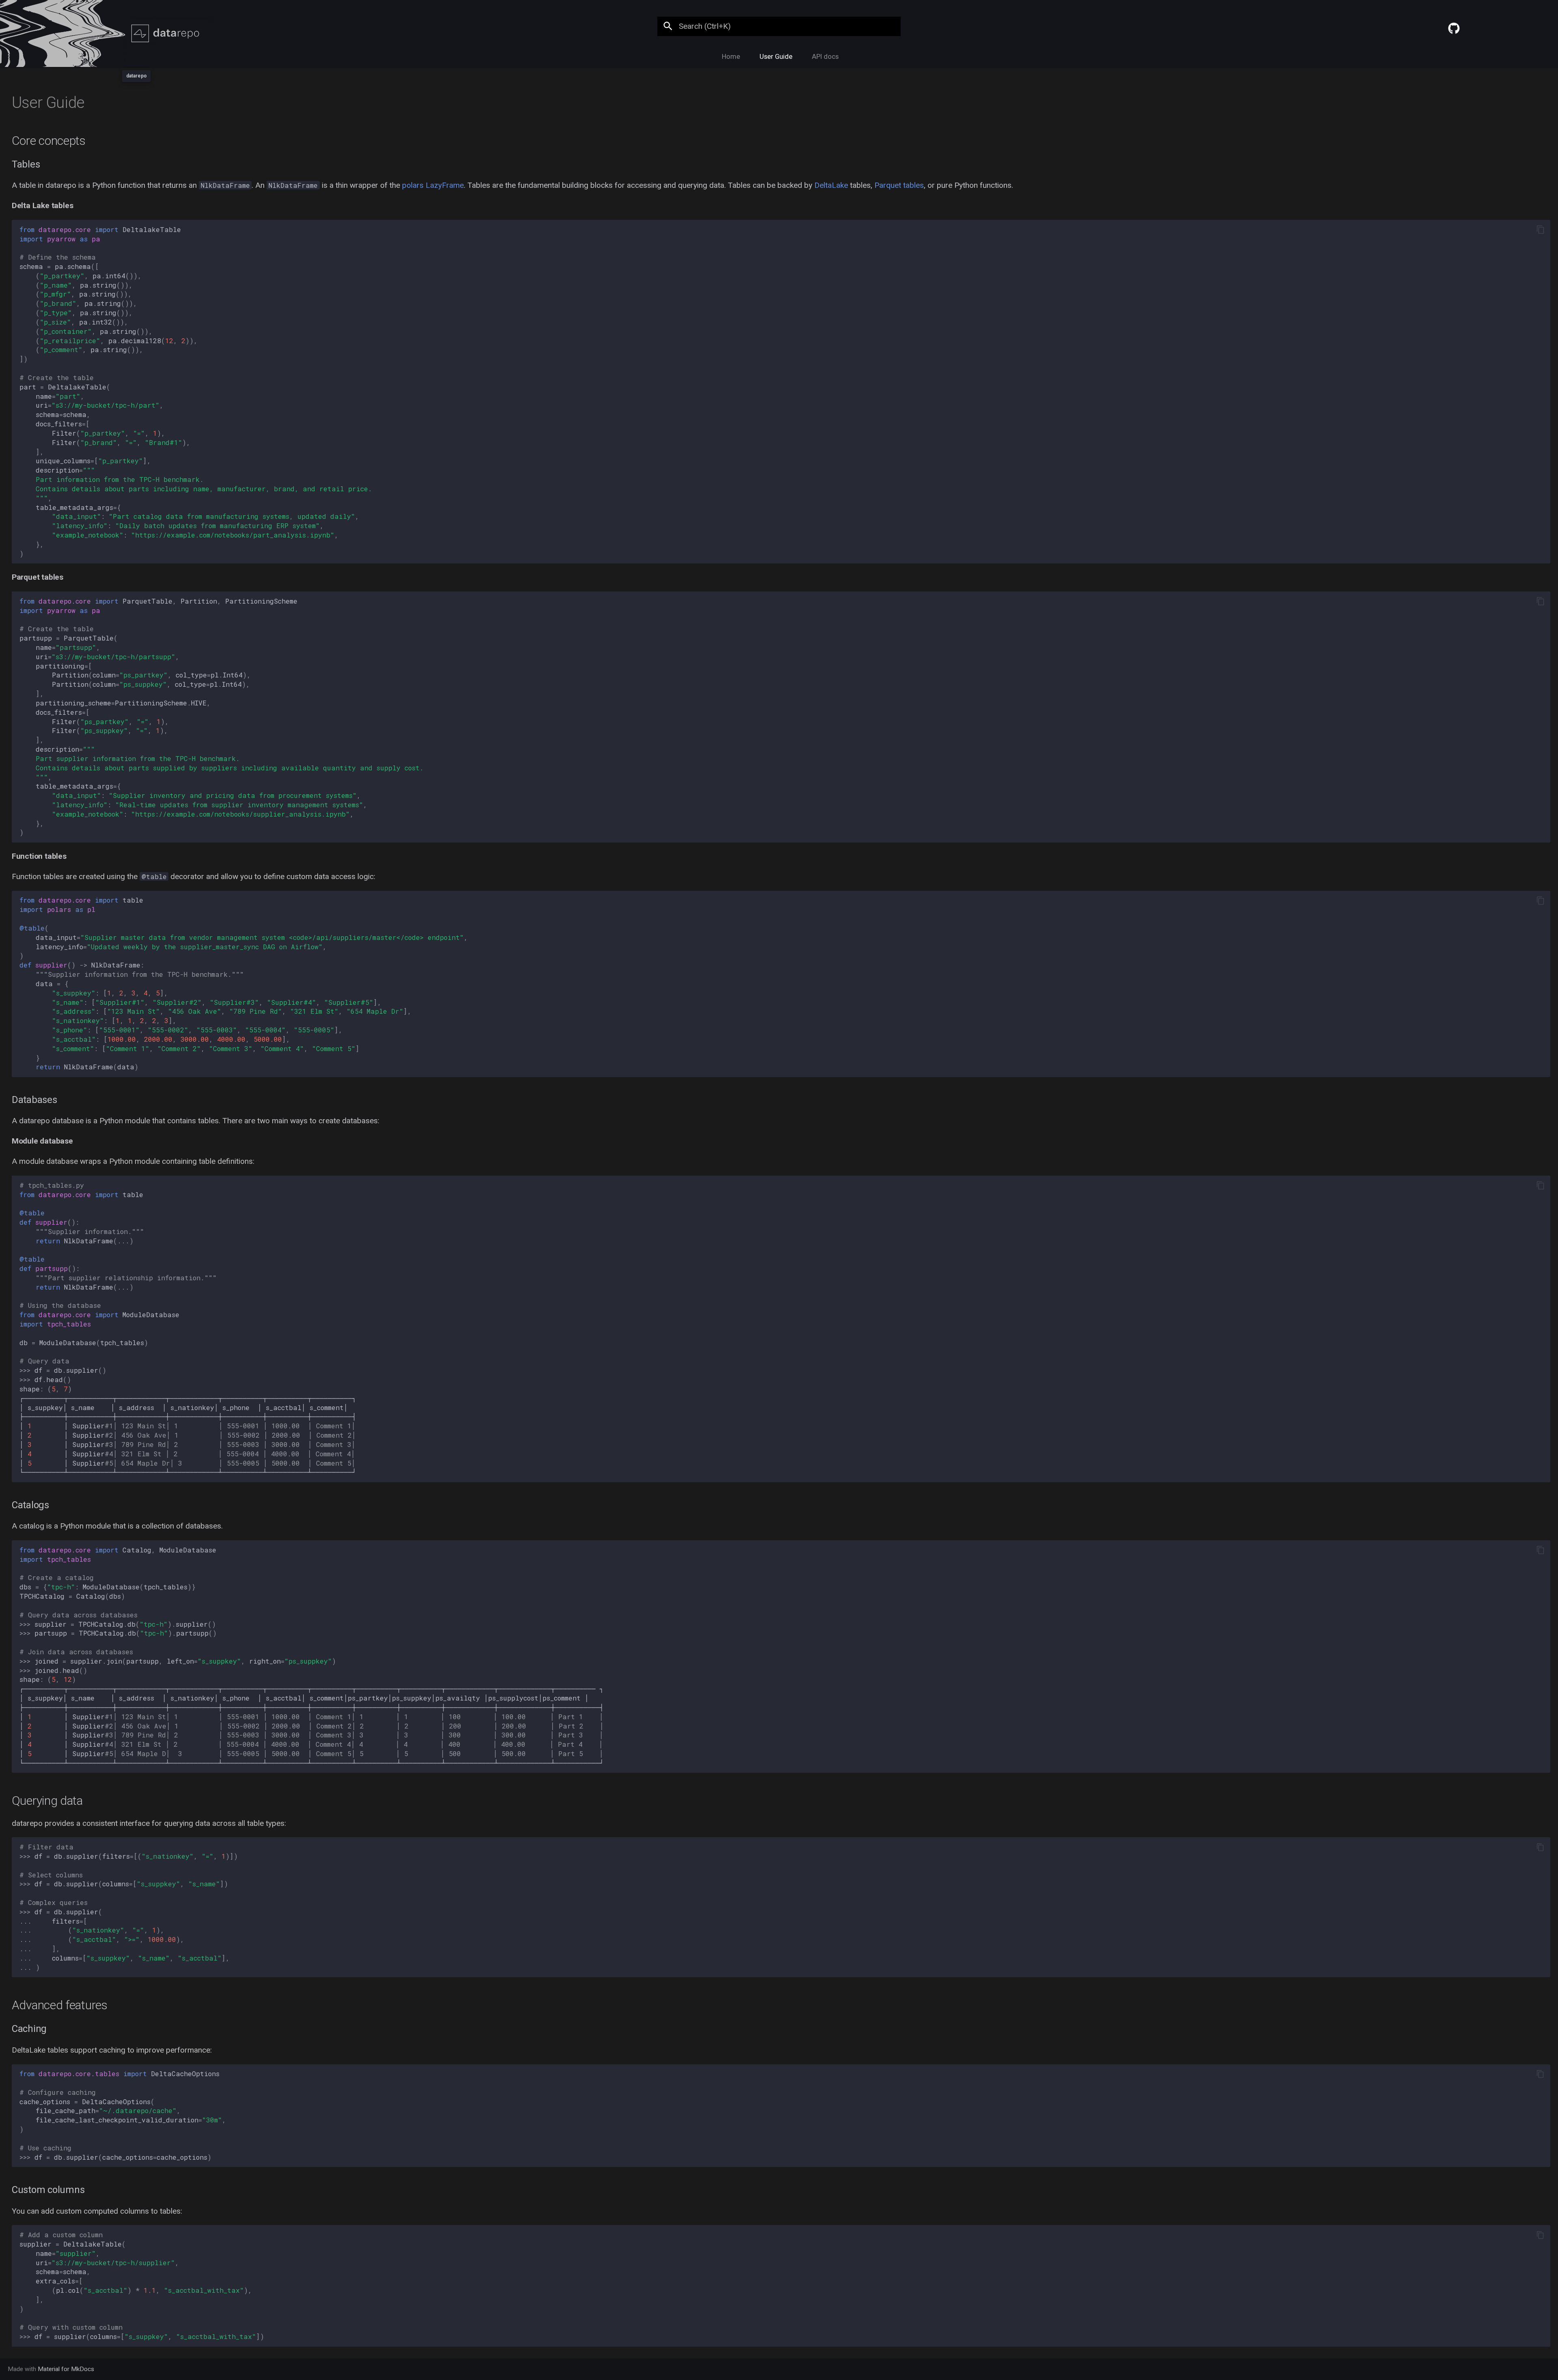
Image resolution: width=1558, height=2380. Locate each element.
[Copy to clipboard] (1540, 230)
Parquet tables (899, 185)
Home (731, 57)
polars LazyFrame (433, 185)
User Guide (776, 57)
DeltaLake (831, 185)
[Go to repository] (1491, 22)
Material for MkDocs (66, 2369)
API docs (825, 57)
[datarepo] (136, 33)
